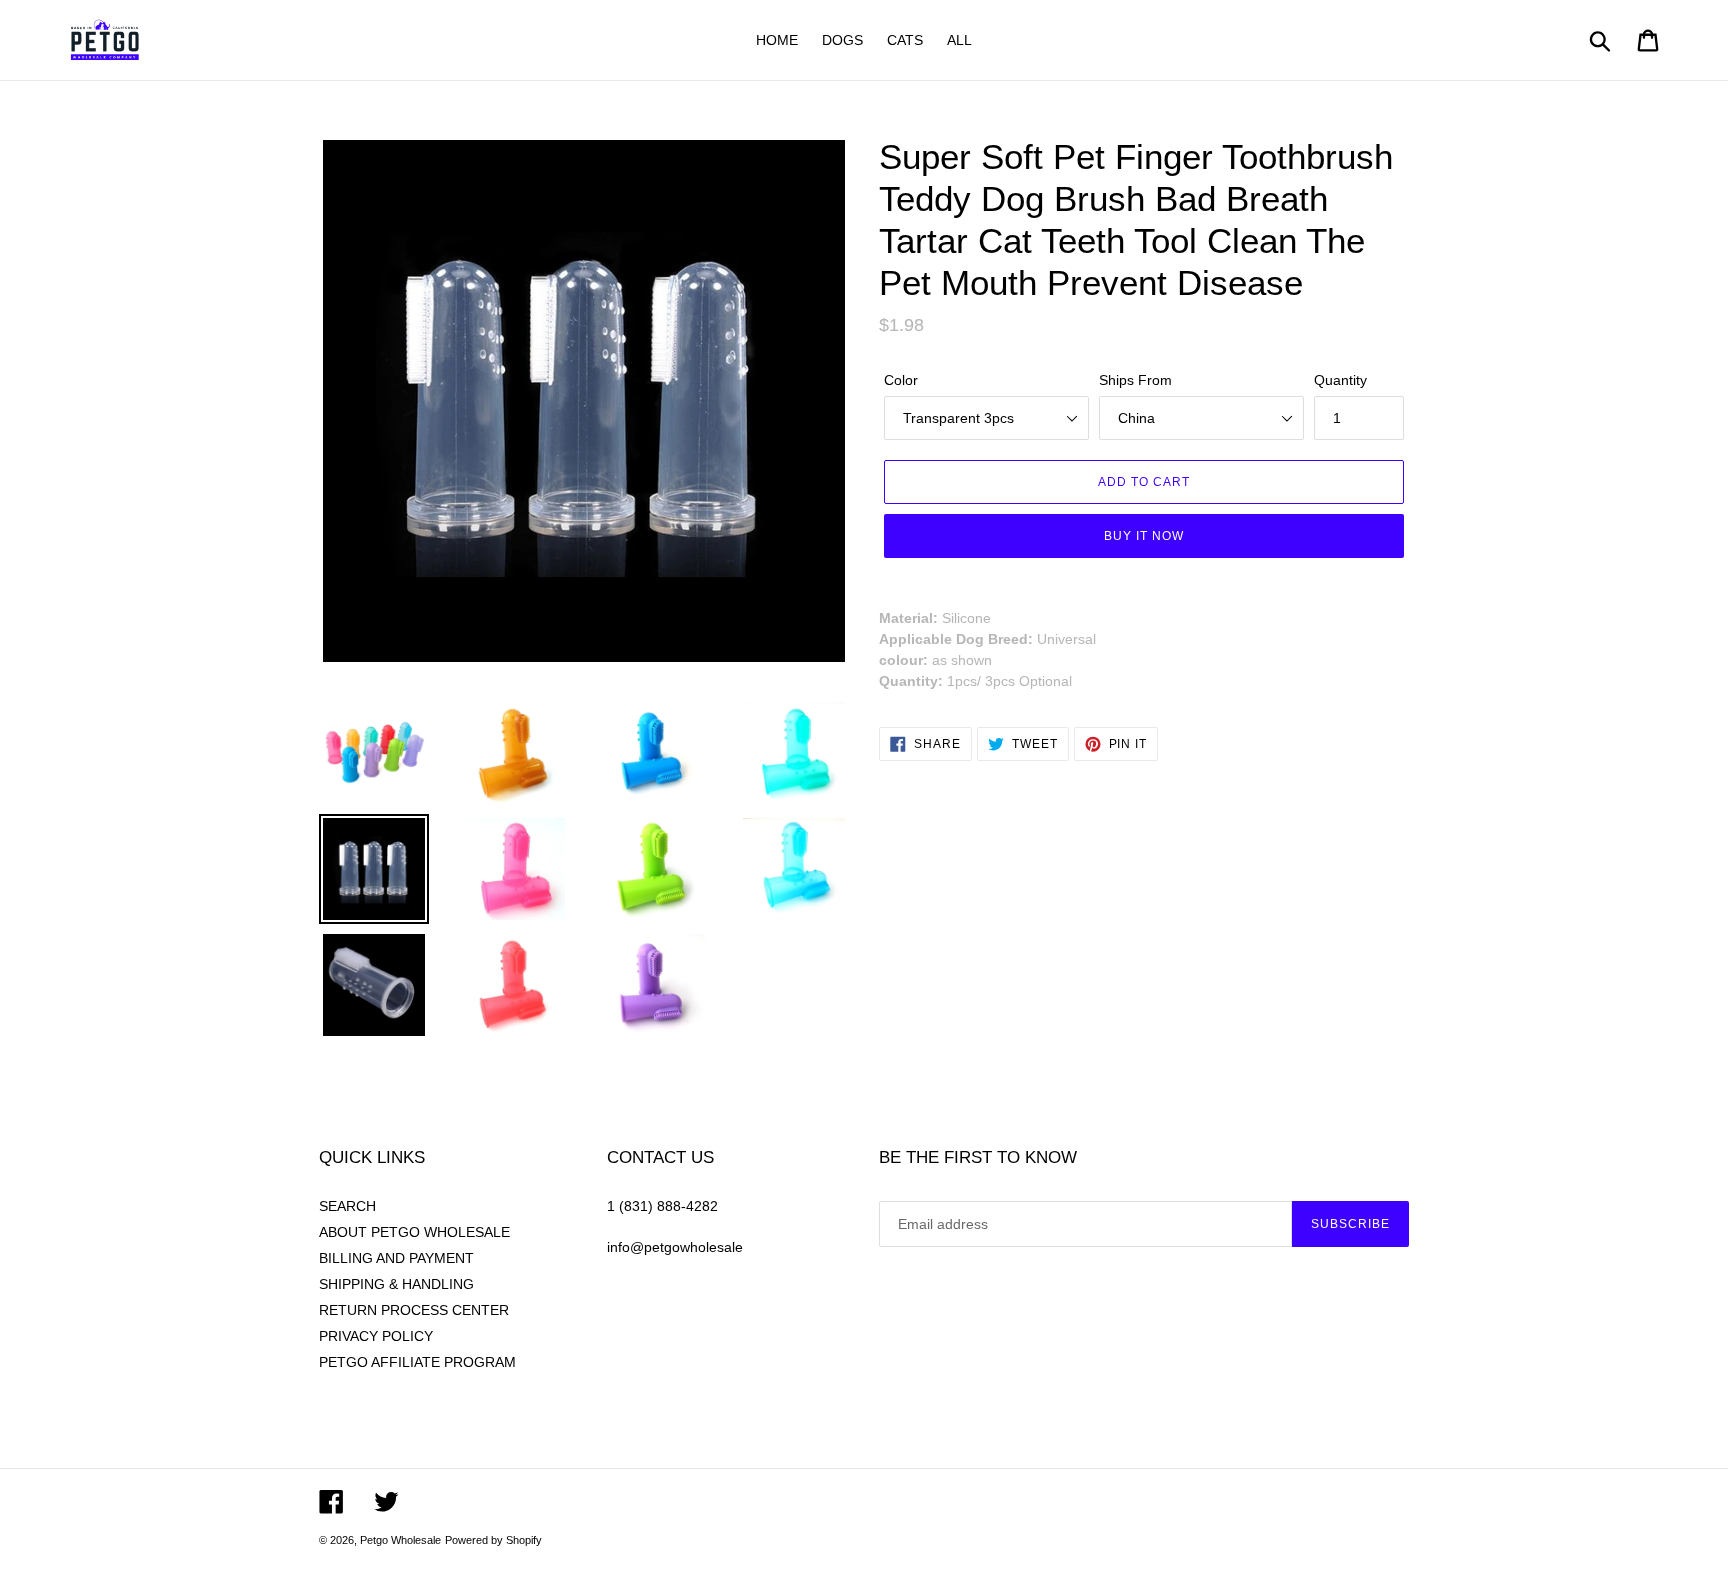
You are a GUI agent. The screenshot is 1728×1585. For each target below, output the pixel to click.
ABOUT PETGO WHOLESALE (414, 1232)
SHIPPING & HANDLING (396, 1284)
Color (901, 380)
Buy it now (1144, 535)
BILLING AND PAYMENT (396, 1258)
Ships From (1135, 380)
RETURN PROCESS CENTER (414, 1310)
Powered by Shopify (493, 1540)
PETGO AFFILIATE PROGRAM (417, 1362)
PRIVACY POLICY (376, 1336)
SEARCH (347, 1206)
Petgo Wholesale (400, 1540)
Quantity (1340, 380)
